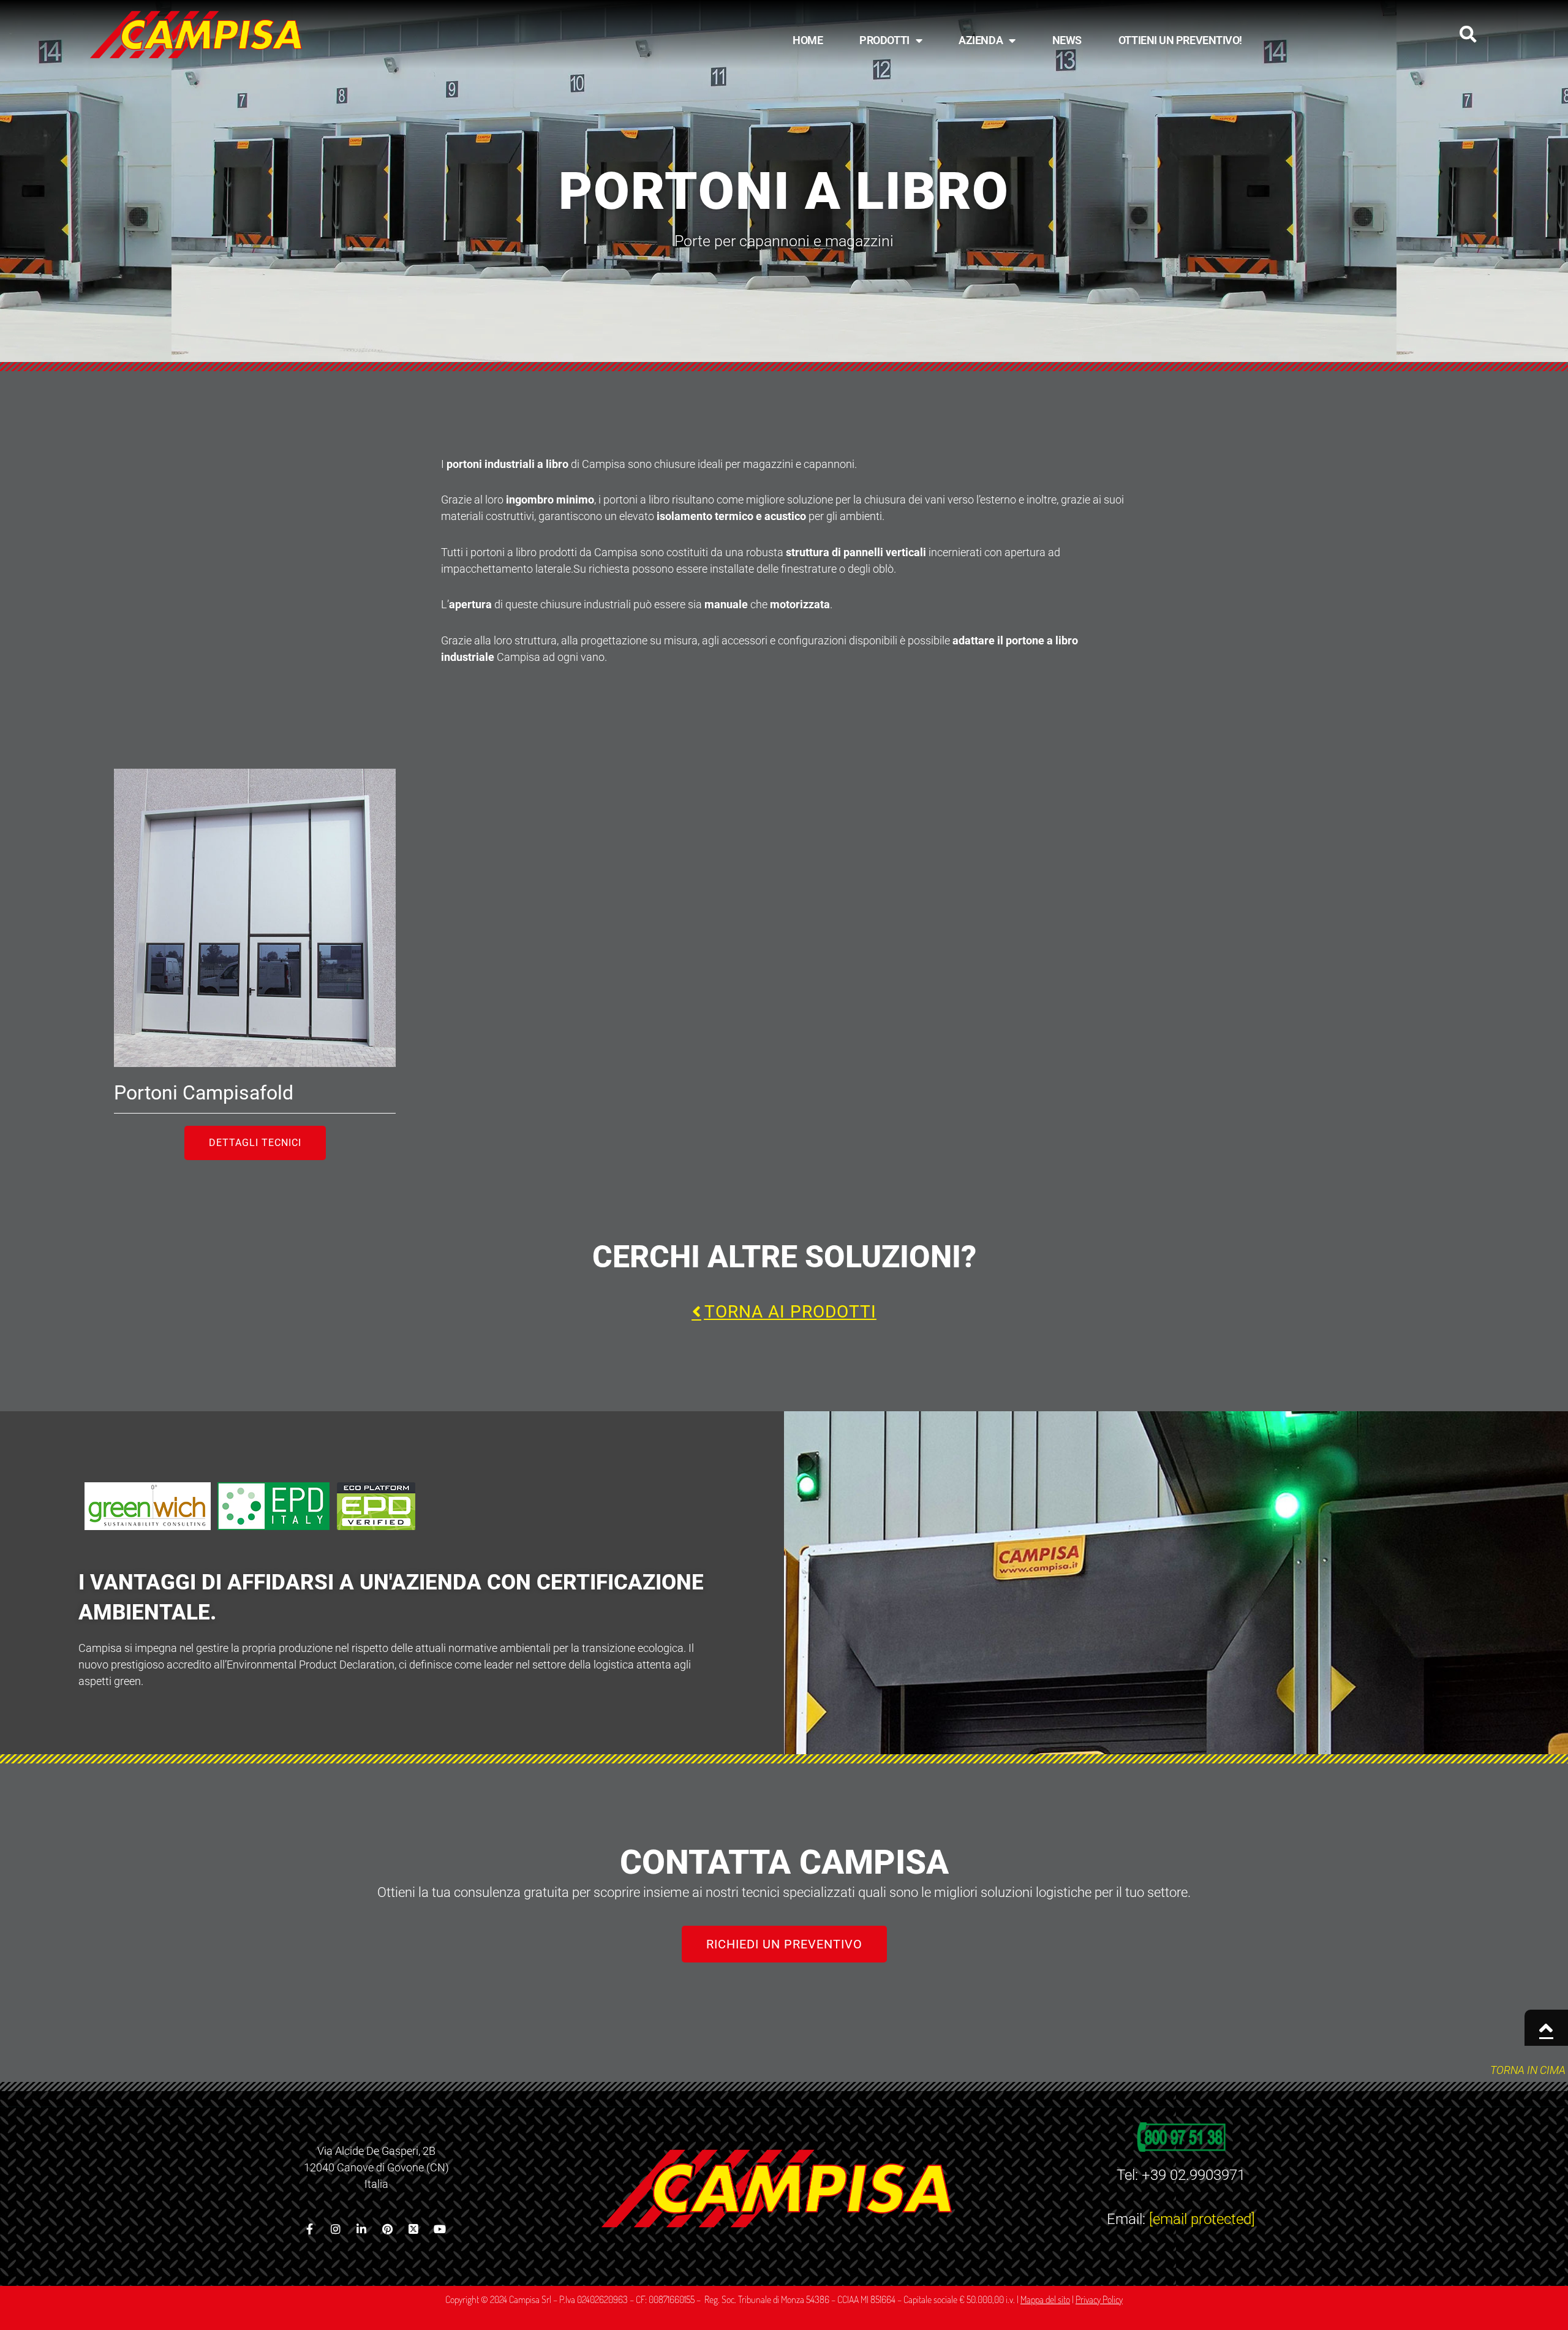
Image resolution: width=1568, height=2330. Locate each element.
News (1067, 40)
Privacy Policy (1099, 2299)
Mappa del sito (1045, 2299)
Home (808, 40)
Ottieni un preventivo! (1180, 40)
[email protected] (1202, 2219)
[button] (1468, 34)
